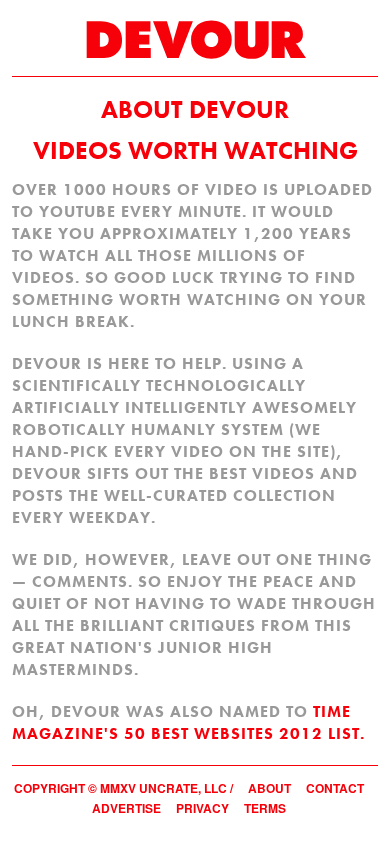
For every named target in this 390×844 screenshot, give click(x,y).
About (269, 788)
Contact (335, 788)
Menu (365, 30)
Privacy (202, 808)
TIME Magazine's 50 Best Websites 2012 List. (188, 722)
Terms (265, 808)
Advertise (126, 808)
